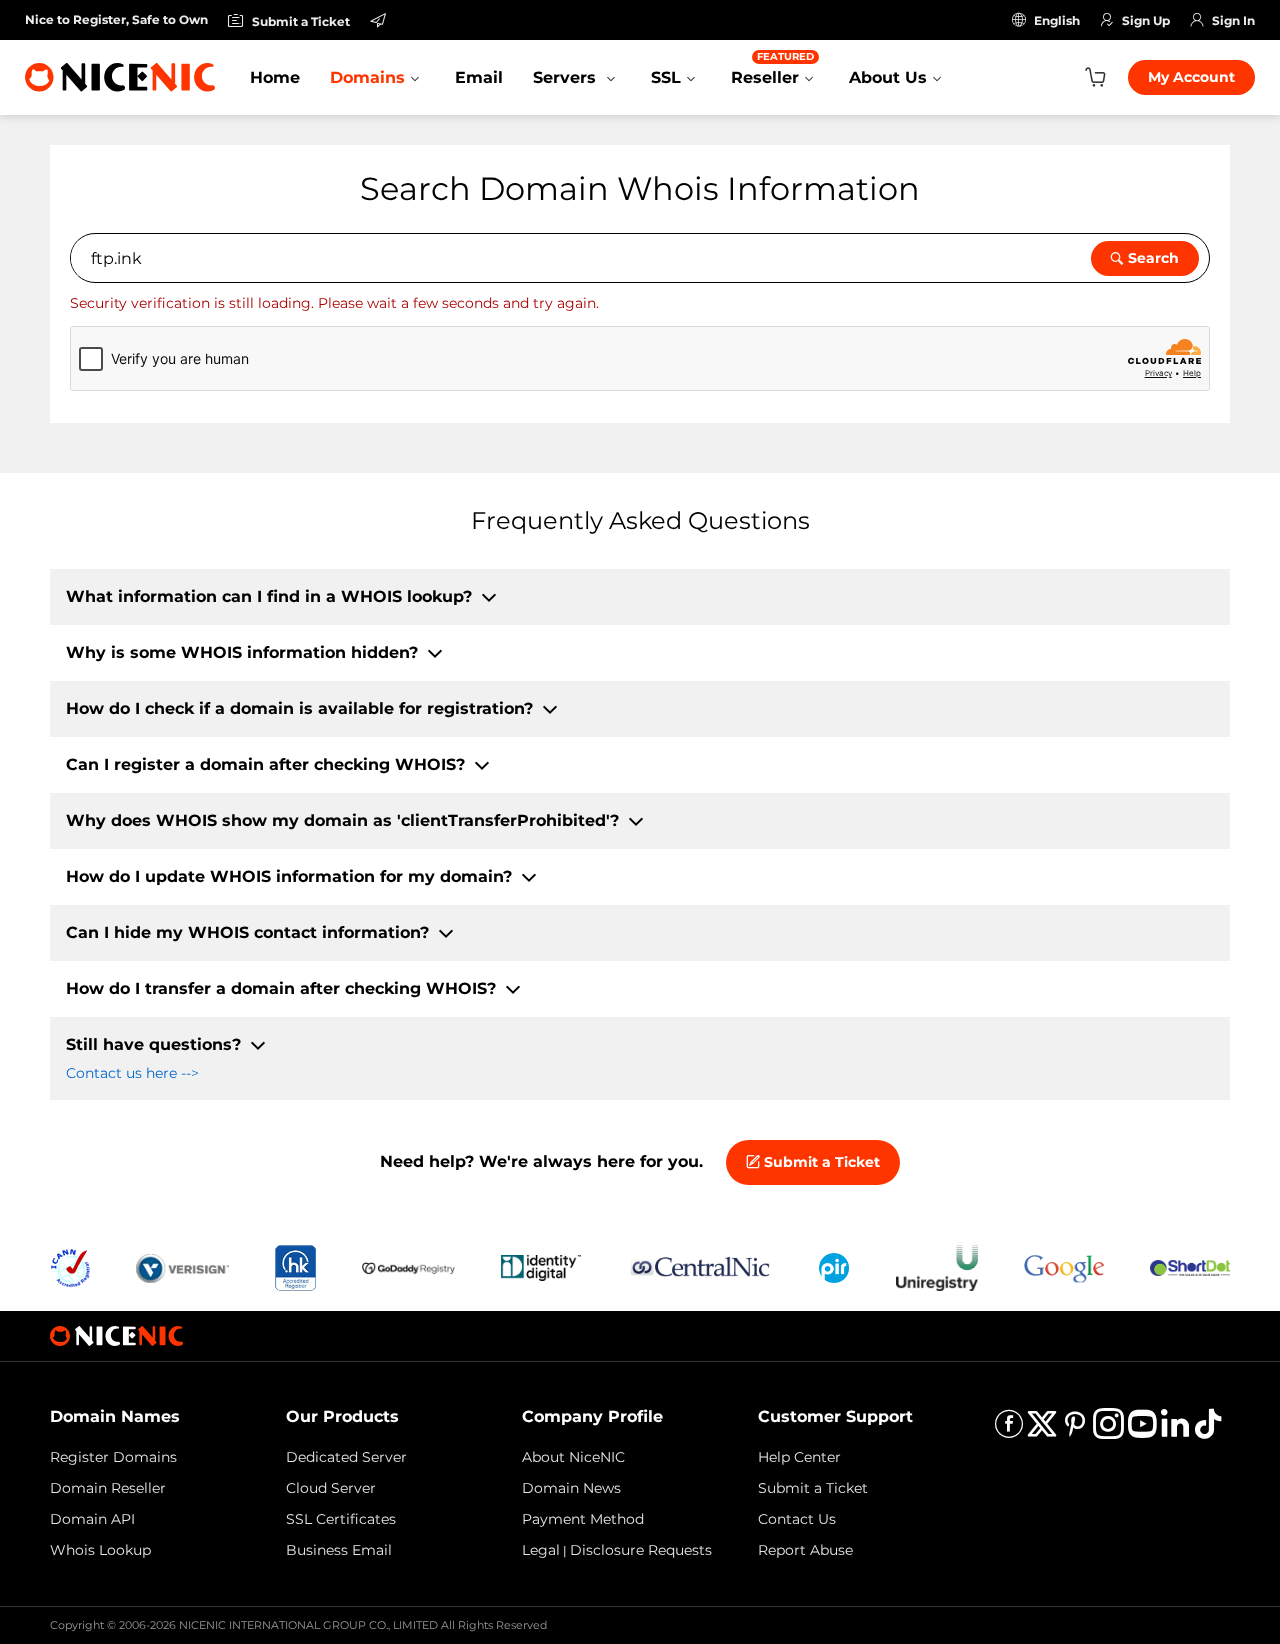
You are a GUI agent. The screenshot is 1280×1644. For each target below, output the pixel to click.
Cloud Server (331, 1488)
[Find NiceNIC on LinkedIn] (1175, 1430)
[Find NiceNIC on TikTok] (1208, 1430)
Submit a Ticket (820, 1162)
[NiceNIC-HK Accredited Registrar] (295, 1266)
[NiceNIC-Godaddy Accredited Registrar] (408, 1266)
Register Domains (113, 1457)
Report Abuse (805, 1550)
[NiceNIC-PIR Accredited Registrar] (834, 1266)
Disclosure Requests (641, 1550)
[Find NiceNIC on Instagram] (1108, 1430)
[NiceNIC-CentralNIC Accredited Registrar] (700, 1266)
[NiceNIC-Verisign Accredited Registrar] (182, 1266)
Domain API (92, 1519)
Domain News (571, 1488)
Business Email (339, 1550)
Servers (567, 77)
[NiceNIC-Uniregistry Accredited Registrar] (937, 1266)
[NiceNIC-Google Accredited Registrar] (1064, 1266)
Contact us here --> (132, 1073)
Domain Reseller (108, 1488)
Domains (367, 77)
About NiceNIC (573, 1457)
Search (1153, 258)
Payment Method (583, 1519)
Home (275, 77)
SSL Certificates (341, 1519)
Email (479, 77)
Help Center (799, 1457)
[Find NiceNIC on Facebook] (1009, 1430)
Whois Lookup (100, 1550)
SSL (666, 77)
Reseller (772, 68)
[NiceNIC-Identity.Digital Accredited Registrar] (541, 1266)
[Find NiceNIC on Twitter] (1042, 1430)
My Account (1191, 77)
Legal (541, 1550)
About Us (888, 77)
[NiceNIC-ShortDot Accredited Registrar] (1190, 1266)
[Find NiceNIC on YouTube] (1142, 1430)
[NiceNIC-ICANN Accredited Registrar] (70, 1266)
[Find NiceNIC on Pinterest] (1075, 1430)
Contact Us (797, 1519)
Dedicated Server (346, 1457)
